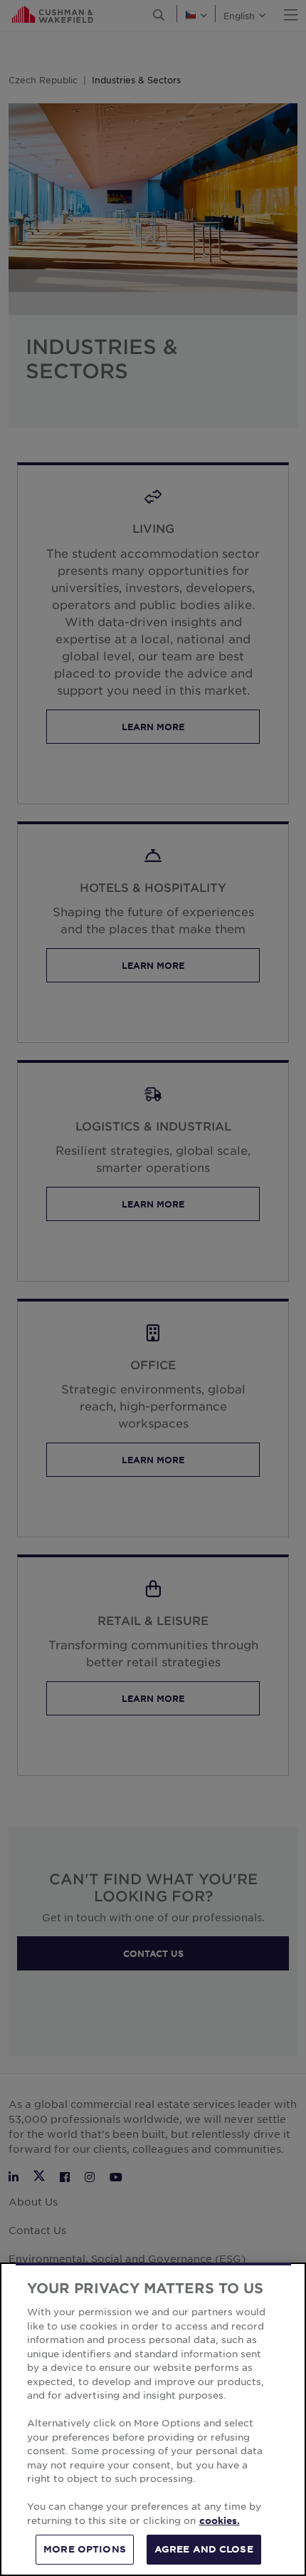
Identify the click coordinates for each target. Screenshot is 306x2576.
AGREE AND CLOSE (204, 2549)
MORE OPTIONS (85, 2549)
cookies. (220, 2520)
